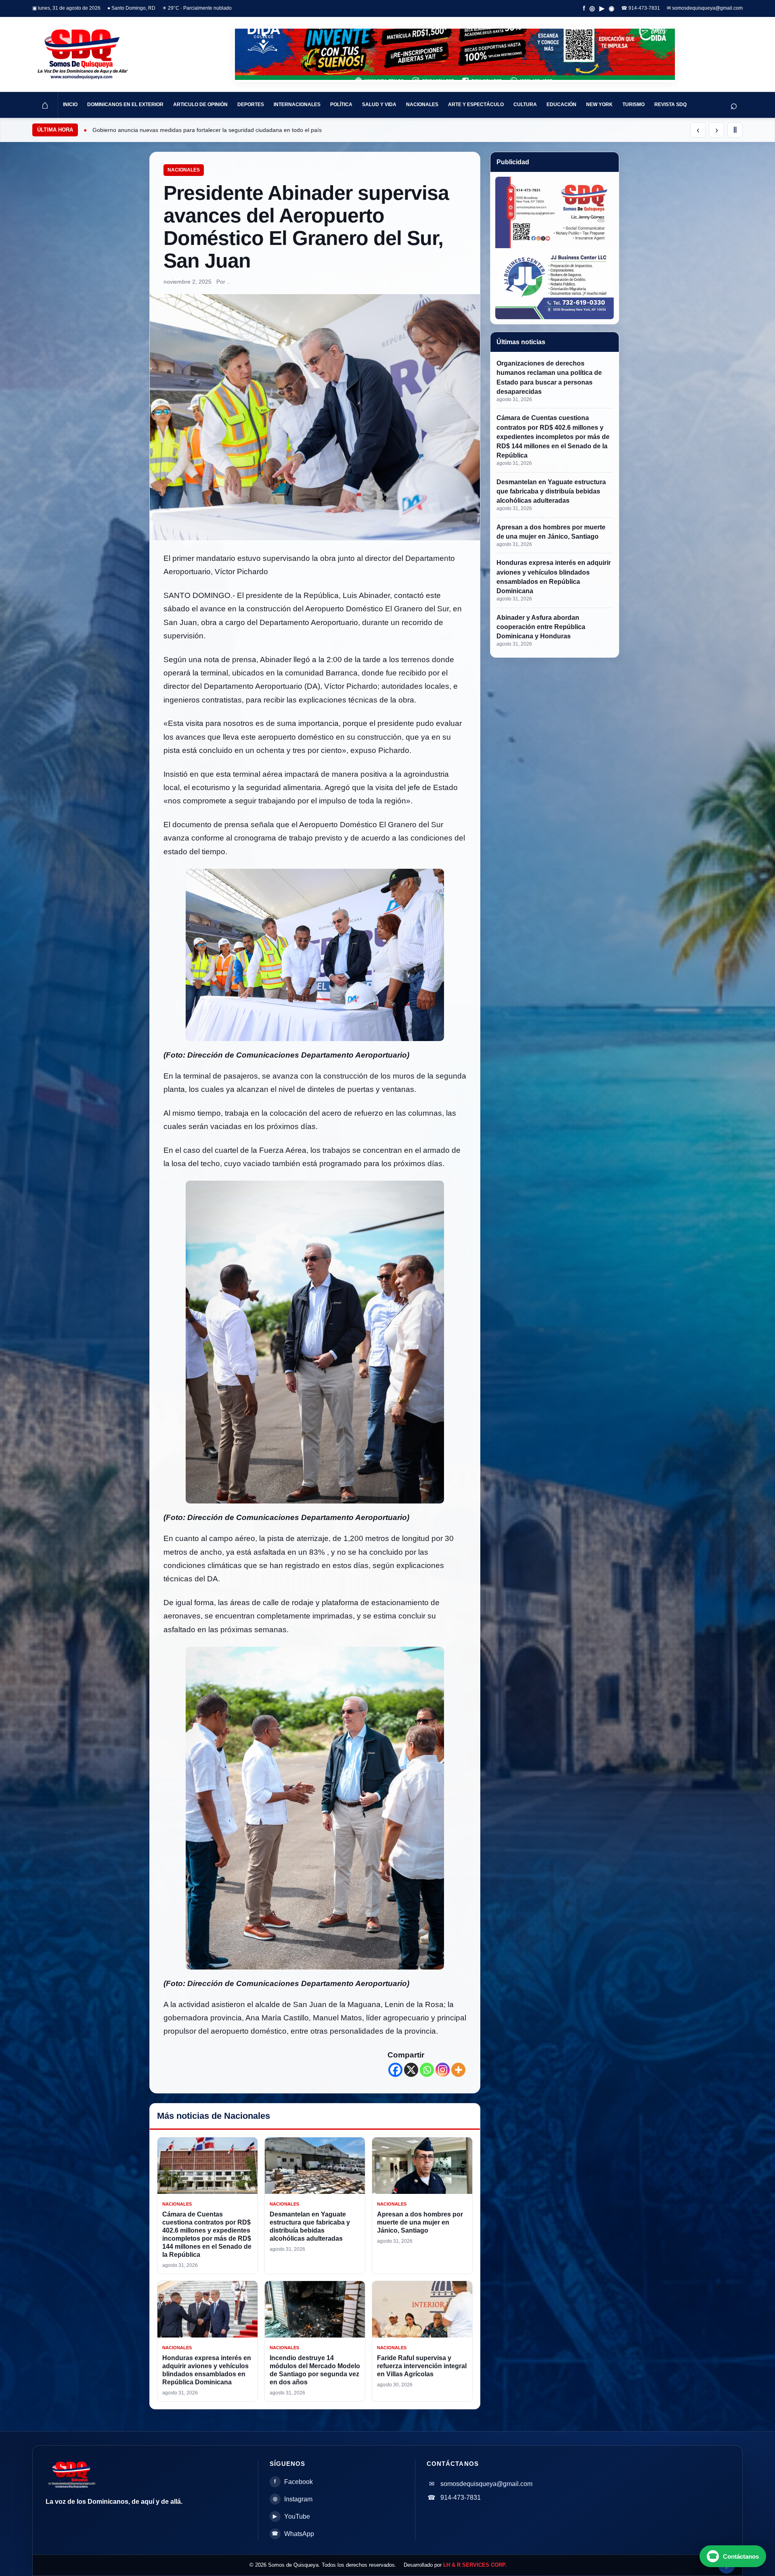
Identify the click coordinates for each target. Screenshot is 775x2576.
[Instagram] (443, 2070)
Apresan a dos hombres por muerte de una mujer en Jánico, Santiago (420, 2222)
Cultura (525, 105)
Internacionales (297, 105)
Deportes (251, 105)
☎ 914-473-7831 (641, 8)
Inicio (70, 105)
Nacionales (422, 105)
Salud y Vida (379, 105)
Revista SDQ (670, 105)
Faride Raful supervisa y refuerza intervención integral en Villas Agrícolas (422, 2366)
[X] (411, 2070)
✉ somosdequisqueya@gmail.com (705, 8)
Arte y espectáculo (476, 105)
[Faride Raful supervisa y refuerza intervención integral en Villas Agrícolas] (422, 2309)
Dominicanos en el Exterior (125, 105)
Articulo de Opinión (200, 105)
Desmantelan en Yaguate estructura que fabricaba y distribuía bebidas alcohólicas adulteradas (551, 491)
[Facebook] (395, 2070)
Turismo (634, 105)
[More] (458, 2070)
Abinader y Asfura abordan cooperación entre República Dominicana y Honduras (541, 626)
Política (341, 105)
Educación (561, 105)
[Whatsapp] (427, 2070)
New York (599, 105)
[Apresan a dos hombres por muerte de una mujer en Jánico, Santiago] (422, 2166)
